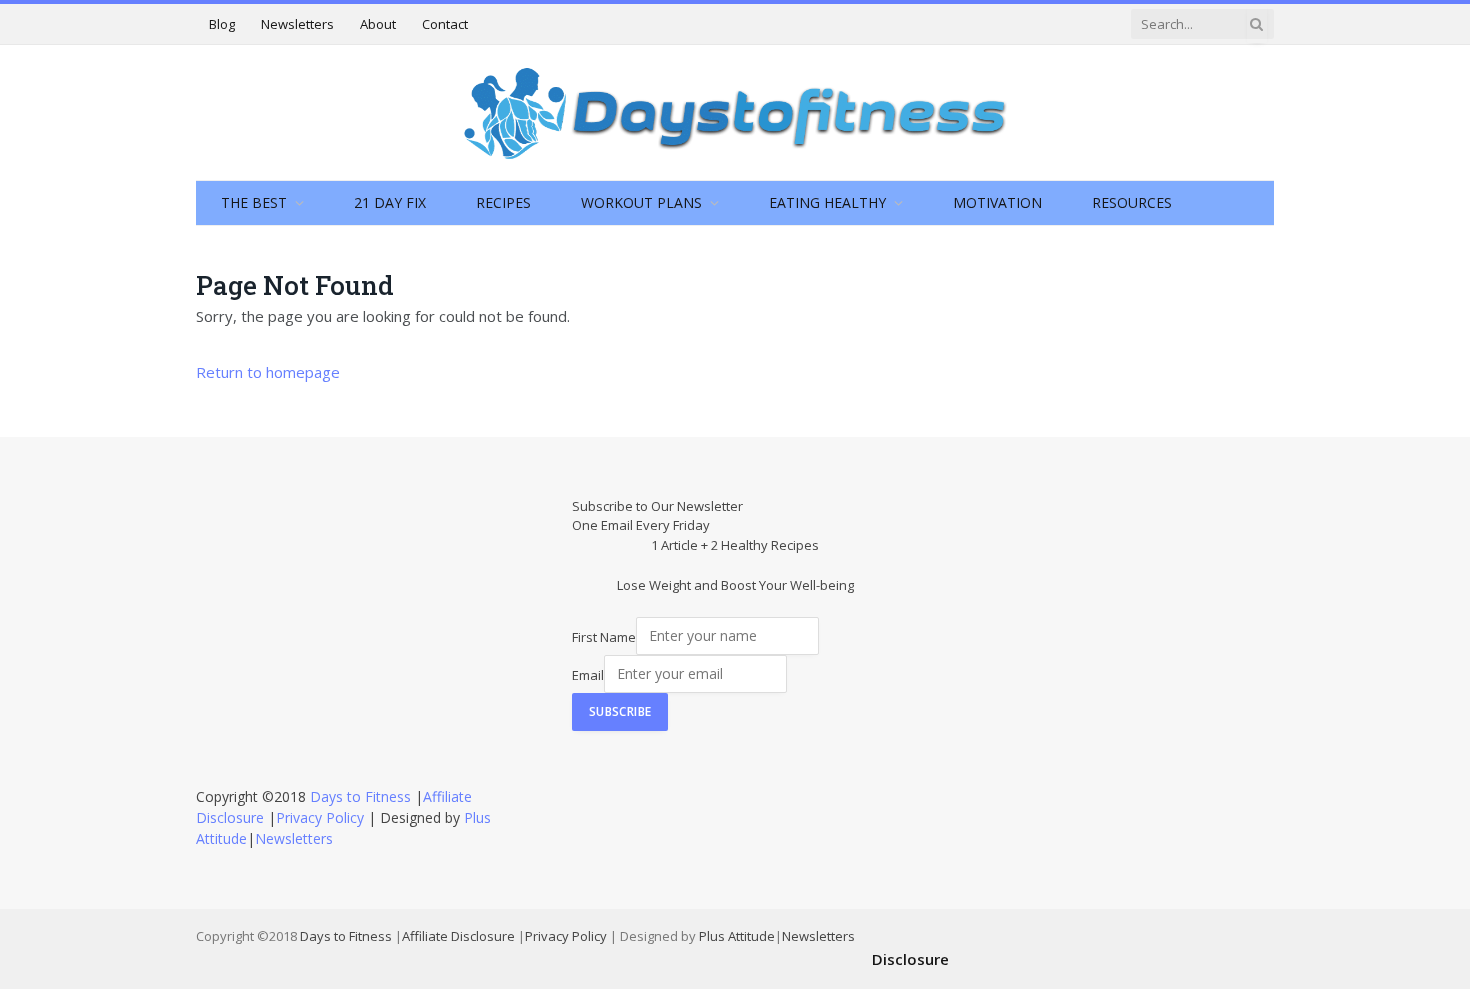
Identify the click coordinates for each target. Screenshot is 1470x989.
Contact (445, 24)
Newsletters (297, 24)
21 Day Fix (390, 202)
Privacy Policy (320, 817)
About (378, 24)
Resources (1132, 202)
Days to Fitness (360, 796)
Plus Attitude (737, 936)
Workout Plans (641, 202)
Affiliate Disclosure (458, 936)
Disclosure (910, 959)
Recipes (503, 202)
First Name (604, 636)
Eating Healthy (827, 202)
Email (588, 674)
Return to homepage (268, 372)
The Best (254, 202)
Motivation (997, 202)
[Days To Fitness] (735, 112)
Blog (222, 24)
